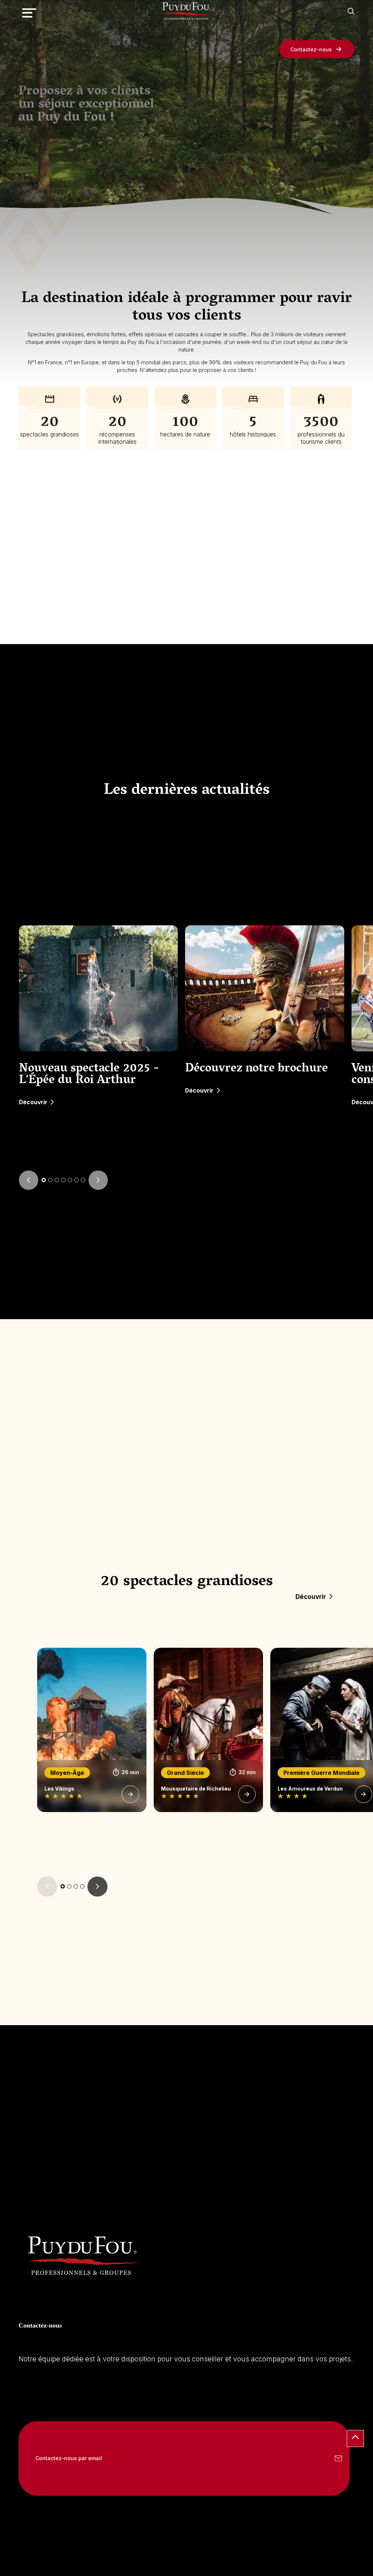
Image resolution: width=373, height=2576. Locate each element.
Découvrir (33, 1102)
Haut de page (355, 2438)
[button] (44, 1180)
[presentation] (29, 1180)
